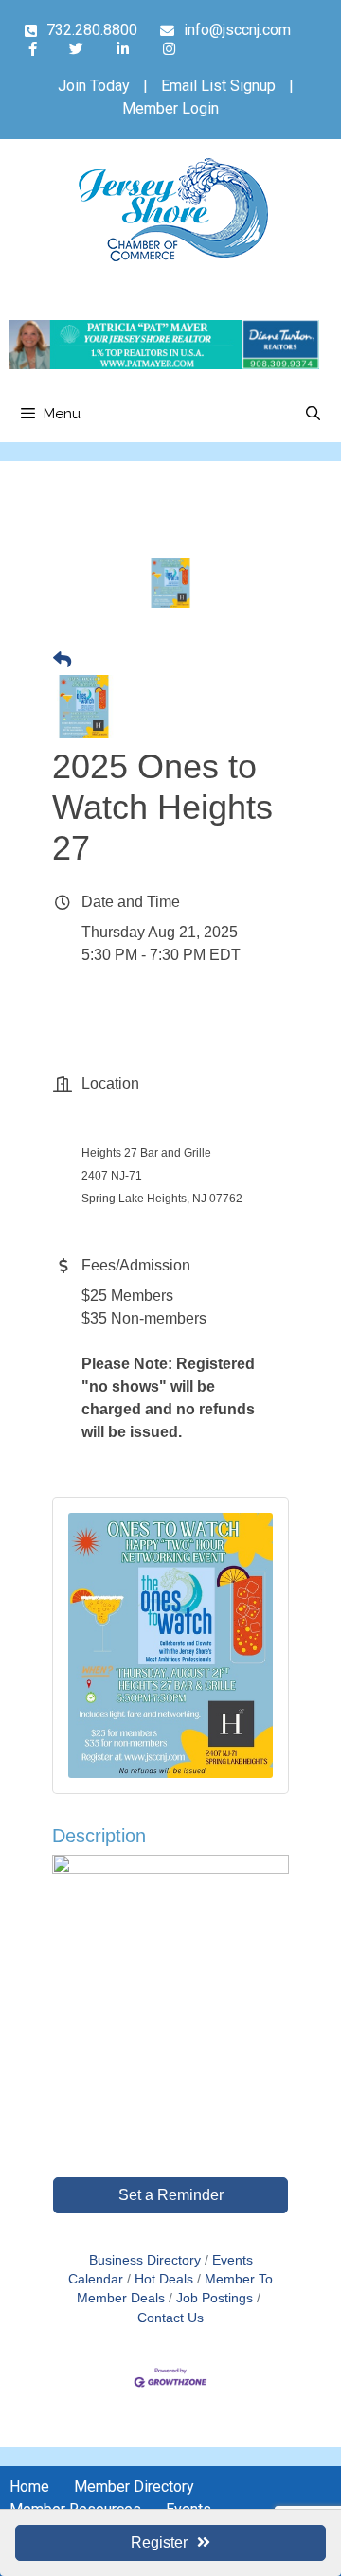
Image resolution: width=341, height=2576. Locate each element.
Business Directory (145, 2260)
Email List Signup (218, 86)
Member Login (170, 108)
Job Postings (215, 2298)
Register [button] (159, 2542)
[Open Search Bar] (313, 414)
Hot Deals (164, 2279)
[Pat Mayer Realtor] (164, 364)
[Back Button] (62, 661)
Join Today (94, 86)
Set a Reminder (171, 2195)
